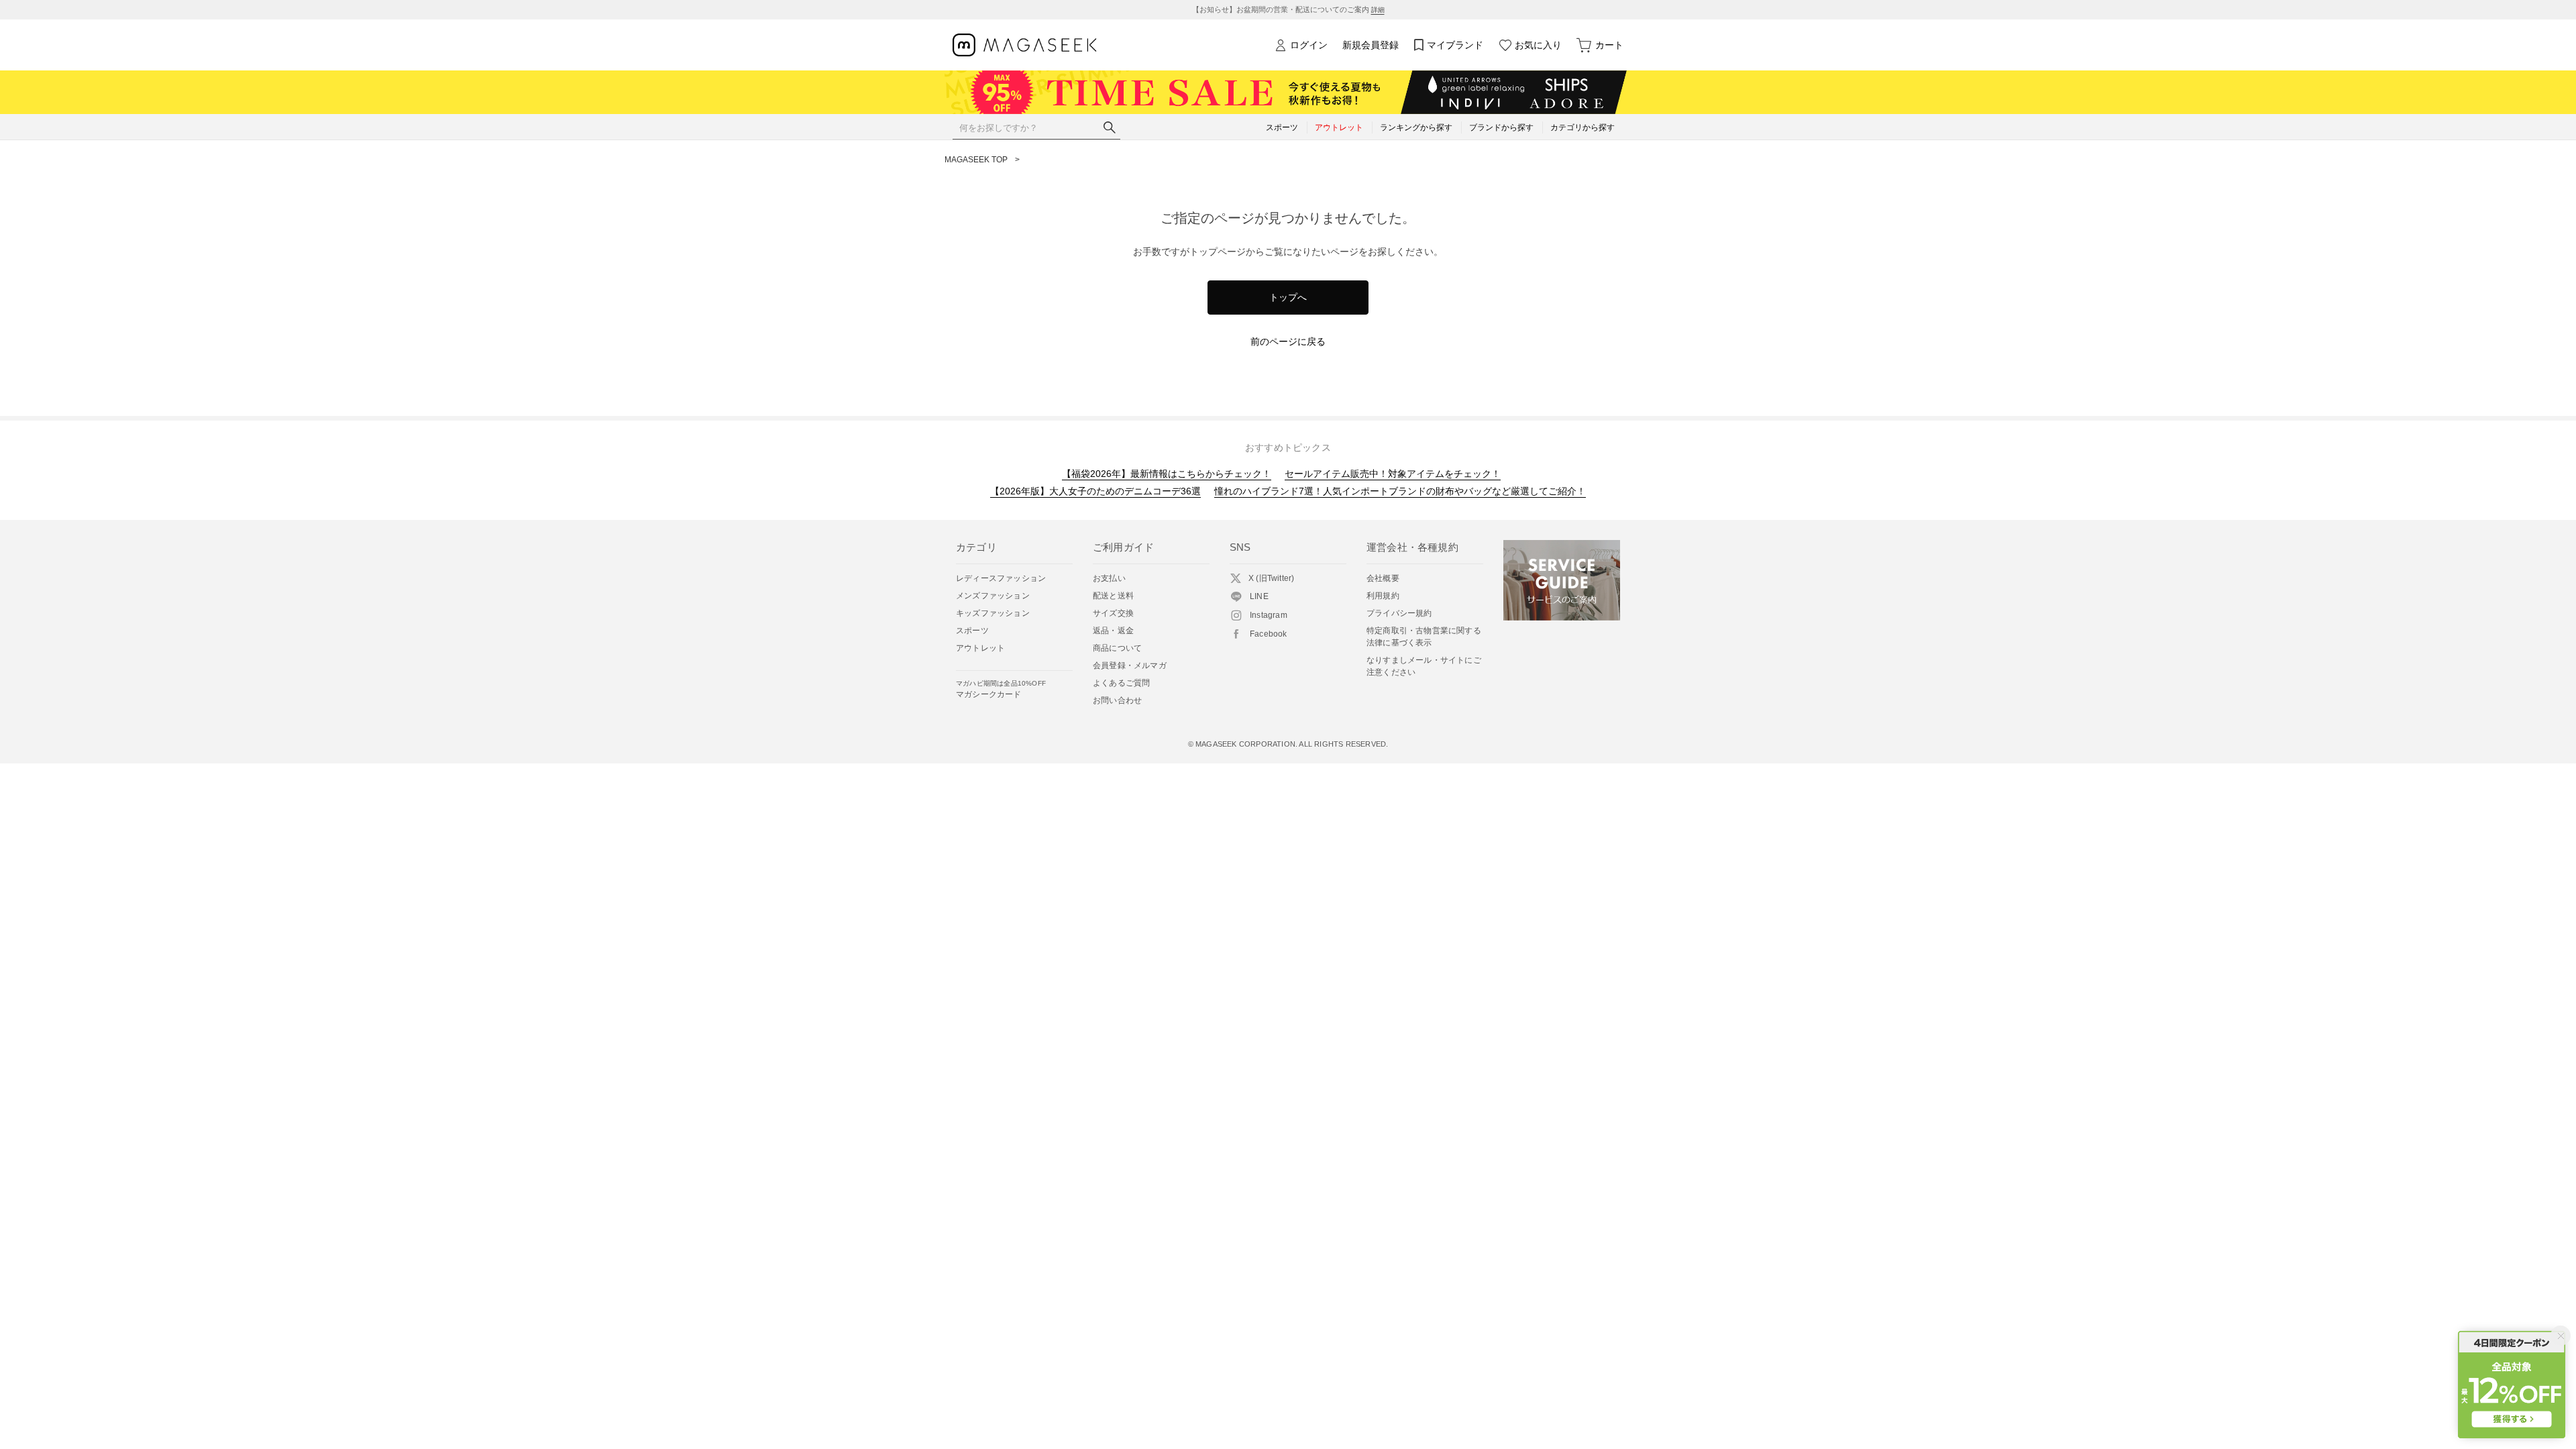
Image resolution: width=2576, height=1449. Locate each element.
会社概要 (1383, 578)
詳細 (1378, 10)
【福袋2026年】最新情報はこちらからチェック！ (1167, 474)
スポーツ (972, 631)
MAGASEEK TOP (976, 160)
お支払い (1109, 578)
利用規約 (1383, 596)
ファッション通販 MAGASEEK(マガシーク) (1025, 45)
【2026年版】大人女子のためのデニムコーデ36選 (1095, 491)
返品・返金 (1113, 631)
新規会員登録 (1371, 45)
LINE (1259, 596)
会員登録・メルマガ (1130, 665)
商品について (1117, 648)
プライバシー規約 (1399, 613)
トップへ (1288, 297)
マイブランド (1455, 45)
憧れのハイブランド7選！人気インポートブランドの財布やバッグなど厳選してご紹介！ (1400, 491)
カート (1609, 45)
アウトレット (980, 648)
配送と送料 (1113, 596)
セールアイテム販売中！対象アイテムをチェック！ (1393, 474)
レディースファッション (1001, 578)
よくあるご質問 (1121, 683)
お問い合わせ (1117, 700)
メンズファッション (993, 596)
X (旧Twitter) (1271, 578)
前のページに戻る (1288, 341)
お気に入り (1538, 45)
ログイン (1309, 45)
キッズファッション (993, 613)
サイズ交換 (1113, 613)
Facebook (1269, 634)
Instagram (1269, 615)
